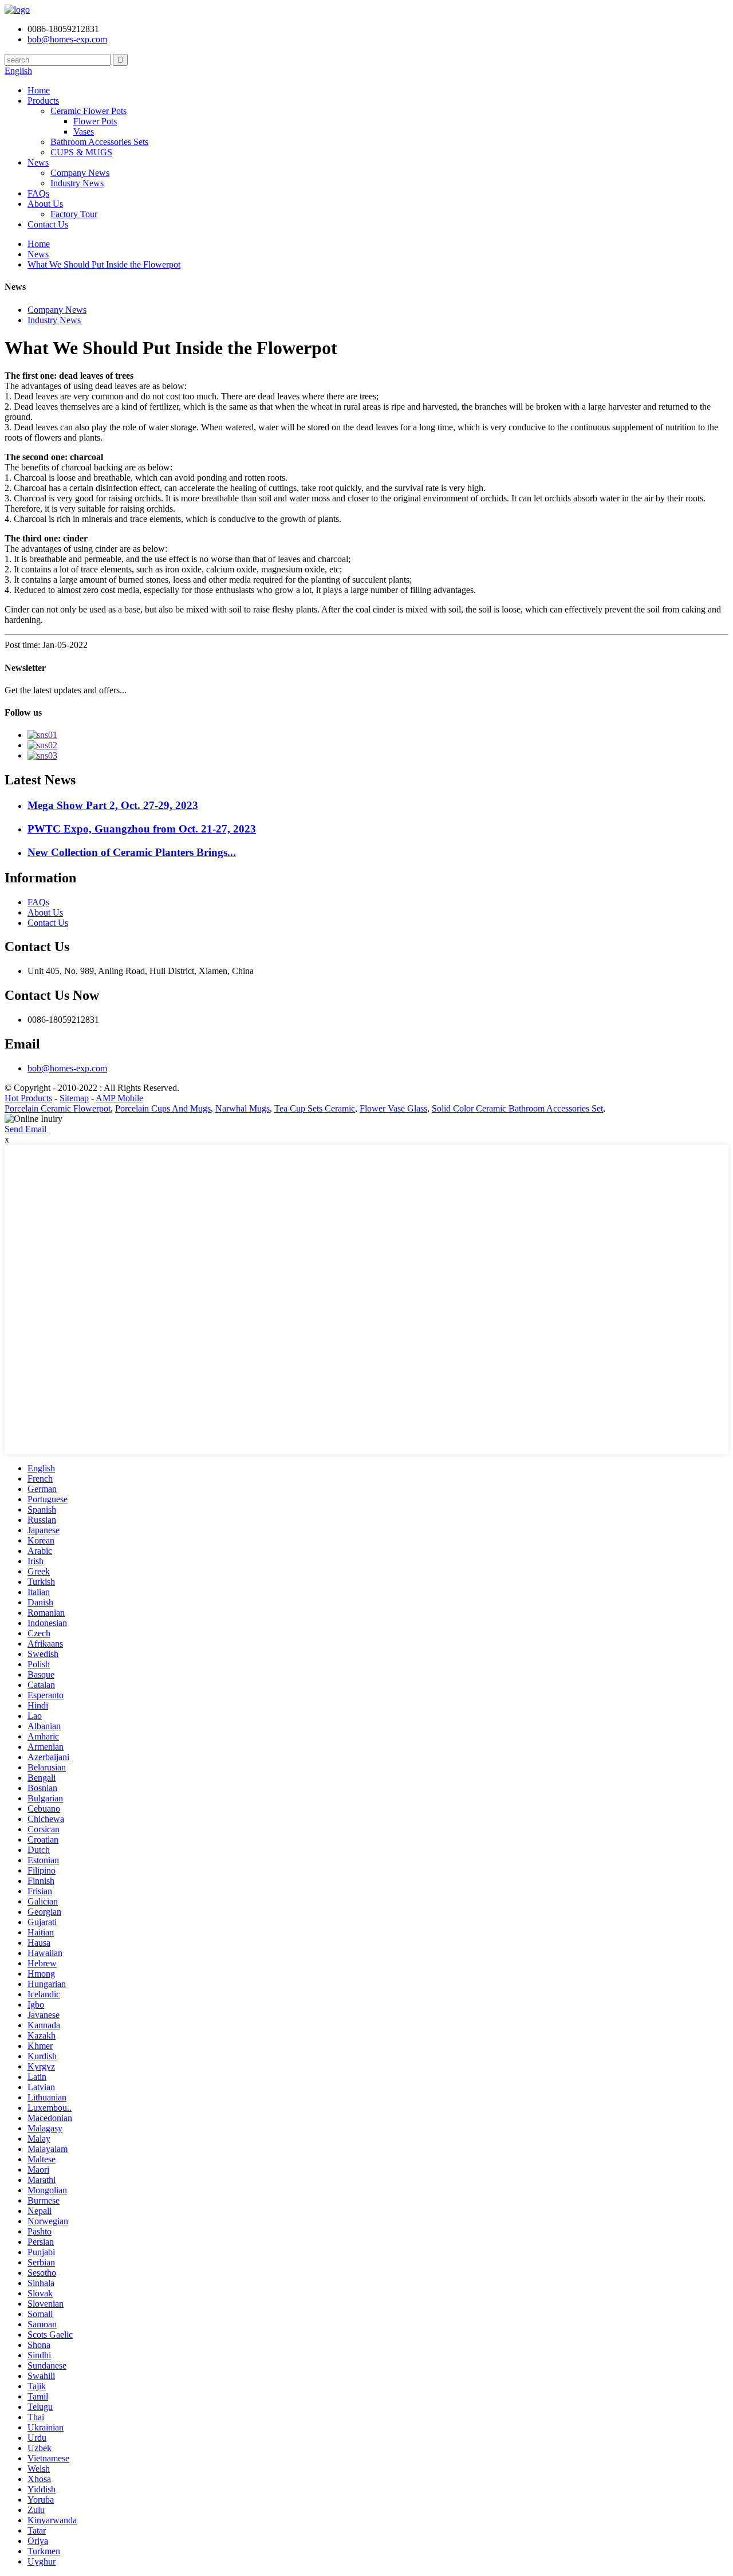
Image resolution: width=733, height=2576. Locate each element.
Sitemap (74, 1098)
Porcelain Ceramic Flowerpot (58, 1108)
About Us (45, 204)
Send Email (25, 1129)
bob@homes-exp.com (67, 1068)
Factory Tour (74, 214)
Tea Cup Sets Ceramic (315, 1108)
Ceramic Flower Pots (88, 111)
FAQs (38, 193)
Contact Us (48, 224)
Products (43, 101)
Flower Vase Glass (393, 1108)
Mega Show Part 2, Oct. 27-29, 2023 (113, 805)
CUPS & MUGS (81, 152)
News (38, 162)
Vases (84, 131)
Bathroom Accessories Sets (99, 142)
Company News (80, 173)
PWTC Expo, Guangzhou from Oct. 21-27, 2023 (142, 829)
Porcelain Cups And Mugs (163, 1108)
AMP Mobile (119, 1098)
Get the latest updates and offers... (66, 690)
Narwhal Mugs (243, 1108)
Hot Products (28, 1098)
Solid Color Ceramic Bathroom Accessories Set (517, 1108)
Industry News (77, 183)
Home (39, 90)
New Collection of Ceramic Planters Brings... (132, 852)
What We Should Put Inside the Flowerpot (104, 264)
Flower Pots (95, 121)
